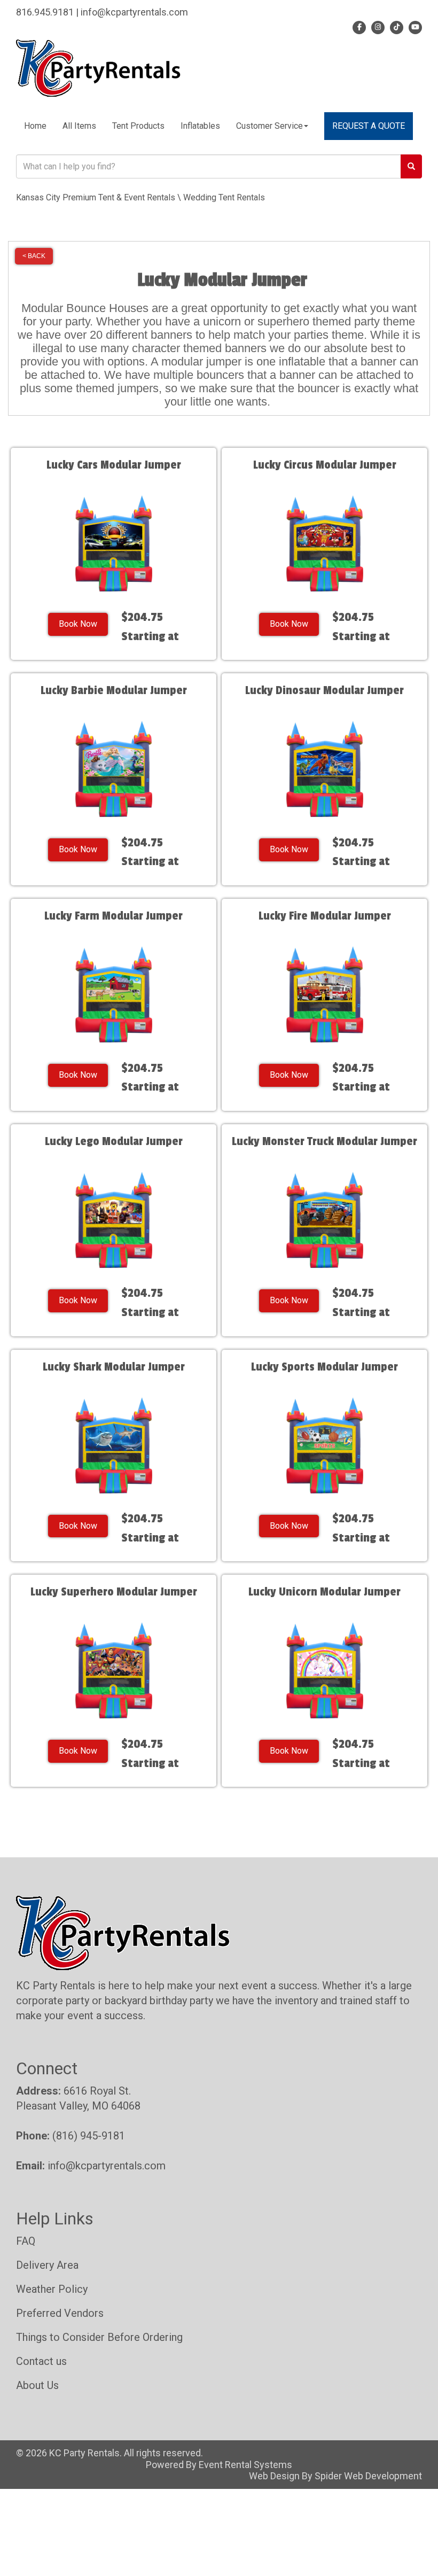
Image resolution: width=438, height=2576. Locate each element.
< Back (34, 256)
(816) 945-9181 (89, 2136)
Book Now (78, 624)
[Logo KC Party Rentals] (98, 67)
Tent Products (138, 126)
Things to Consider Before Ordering (99, 2337)
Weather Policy (52, 2289)
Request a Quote (369, 126)
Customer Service (269, 126)
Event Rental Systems (245, 2465)
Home (35, 126)
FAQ (26, 2241)
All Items (79, 126)
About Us (37, 2385)
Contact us (41, 2361)
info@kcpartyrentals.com (107, 2166)
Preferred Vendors (60, 2313)
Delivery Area (47, 2265)
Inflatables (200, 126)
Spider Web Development (368, 2476)
